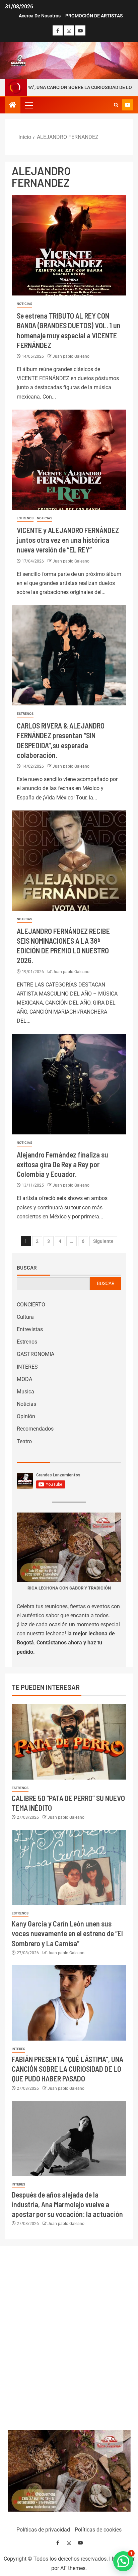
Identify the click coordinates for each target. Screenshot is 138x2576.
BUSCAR (106, 1283)
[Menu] (28, 105)
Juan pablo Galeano (71, 356)
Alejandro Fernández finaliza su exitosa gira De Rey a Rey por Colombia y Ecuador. (62, 1164)
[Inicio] (13, 105)
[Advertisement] (69, 2336)
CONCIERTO (31, 1305)
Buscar (27, 1268)
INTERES (27, 1367)
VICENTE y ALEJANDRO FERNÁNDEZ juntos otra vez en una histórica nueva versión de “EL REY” (68, 540)
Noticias (24, 304)
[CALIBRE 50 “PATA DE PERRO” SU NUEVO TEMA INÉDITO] (69, 1742)
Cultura (25, 1317)
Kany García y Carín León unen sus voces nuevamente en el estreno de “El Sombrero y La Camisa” (67, 1933)
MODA (24, 1379)
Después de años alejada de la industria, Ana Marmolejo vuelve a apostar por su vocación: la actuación (67, 2204)
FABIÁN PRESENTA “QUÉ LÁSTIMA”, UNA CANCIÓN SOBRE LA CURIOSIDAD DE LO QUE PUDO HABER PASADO (67, 2069)
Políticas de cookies (98, 2530)
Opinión (26, 1416)
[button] (28, 105)
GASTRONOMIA (36, 1354)
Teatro (24, 1441)
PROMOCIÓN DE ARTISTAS (94, 16)
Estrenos (25, 518)
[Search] (116, 105)
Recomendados (35, 1429)
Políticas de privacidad (43, 2530)
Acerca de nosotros (40, 16)
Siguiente (103, 1241)
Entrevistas (30, 1329)
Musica (25, 1392)
